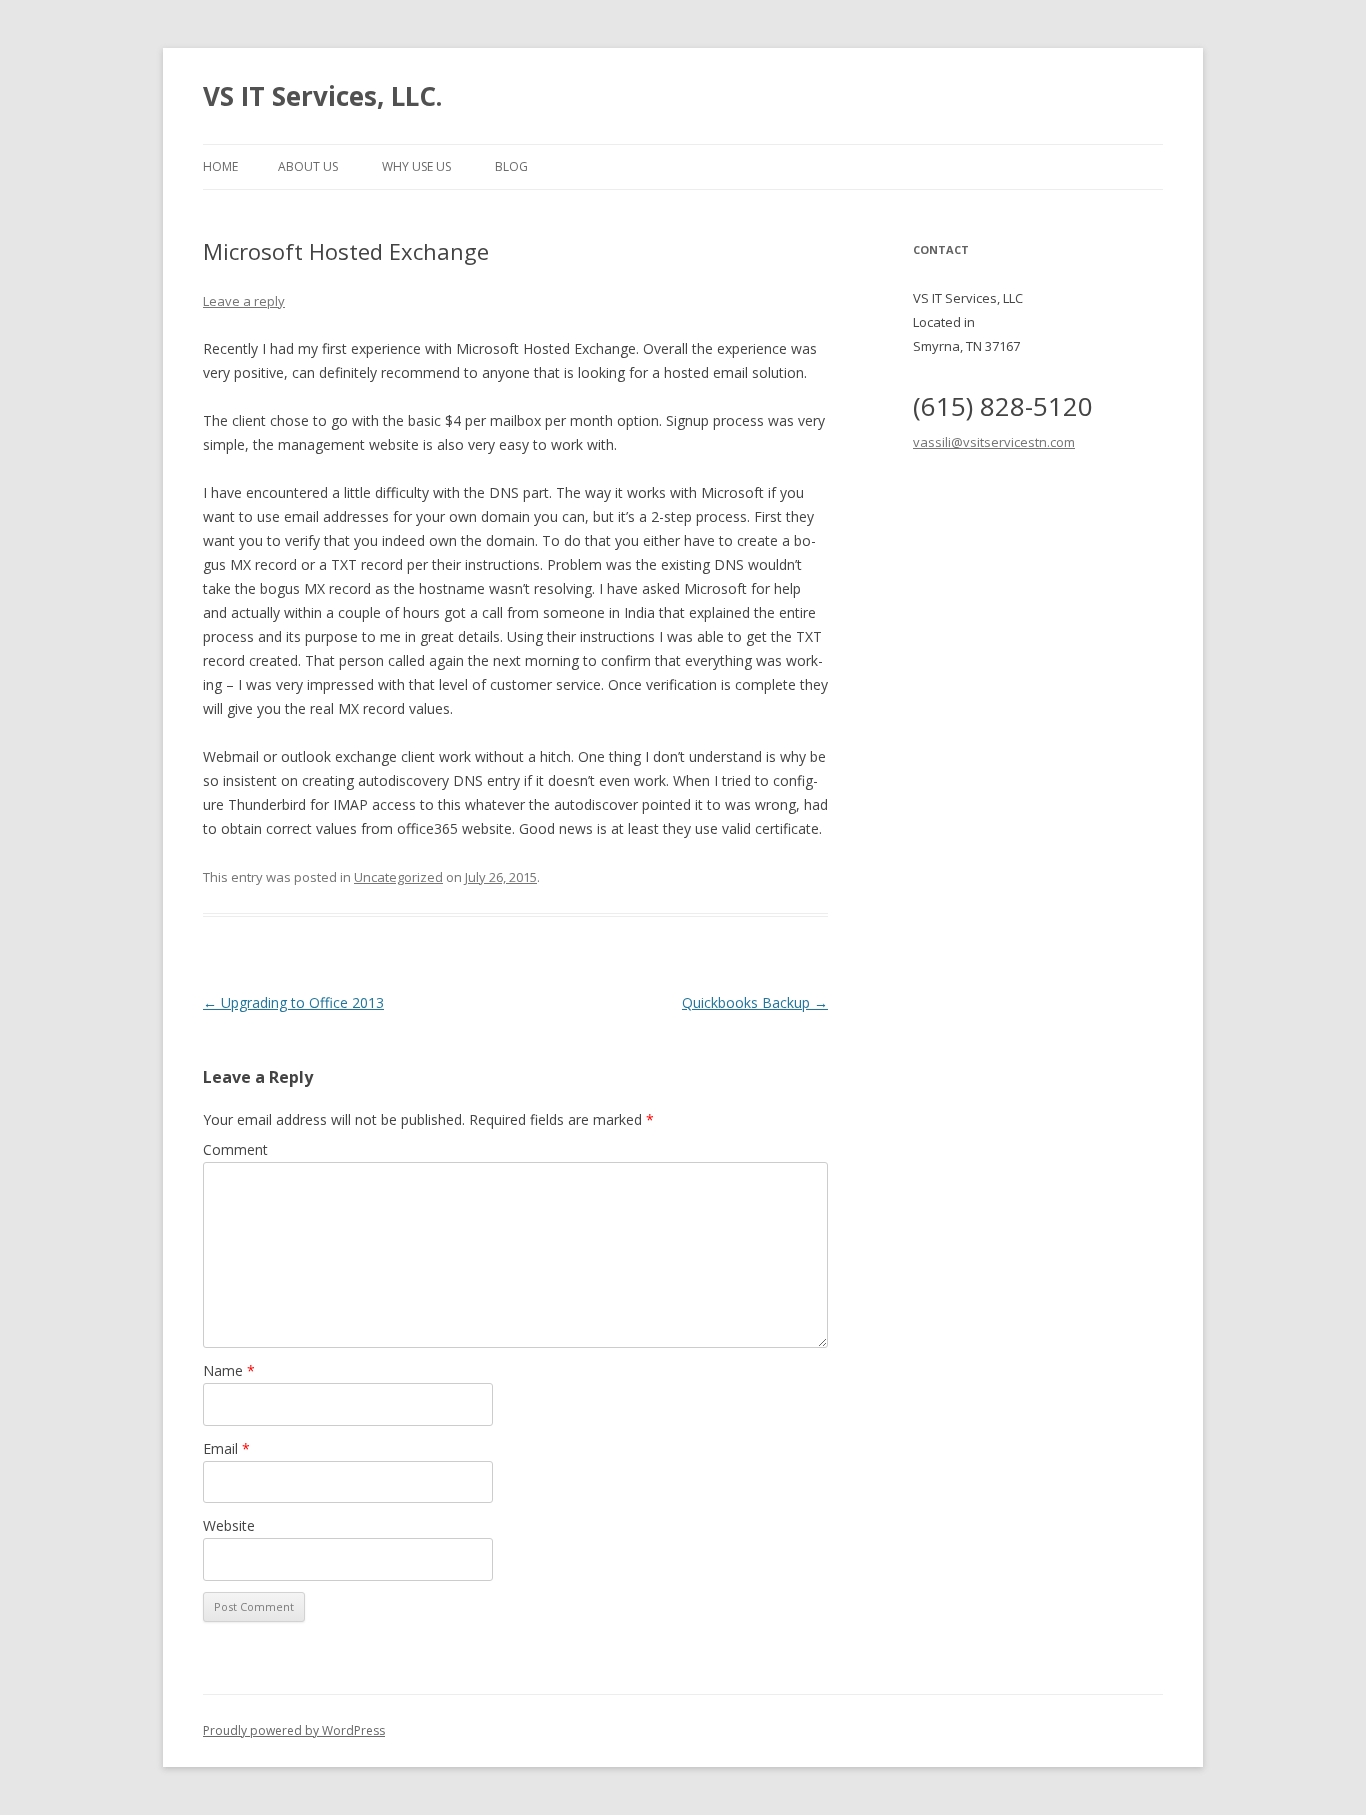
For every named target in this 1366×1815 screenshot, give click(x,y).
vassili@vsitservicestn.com (994, 442)
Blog (511, 166)
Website (229, 1525)
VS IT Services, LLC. (322, 96)
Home (220, 166)
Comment (235, 1149)
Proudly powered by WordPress (294, 1730)
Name (229, 1370)
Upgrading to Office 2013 (293, 1002)
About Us (308, 166)
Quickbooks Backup (755, 1002)
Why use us (416, 166)
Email (226, 1448)
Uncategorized (398, 877)
